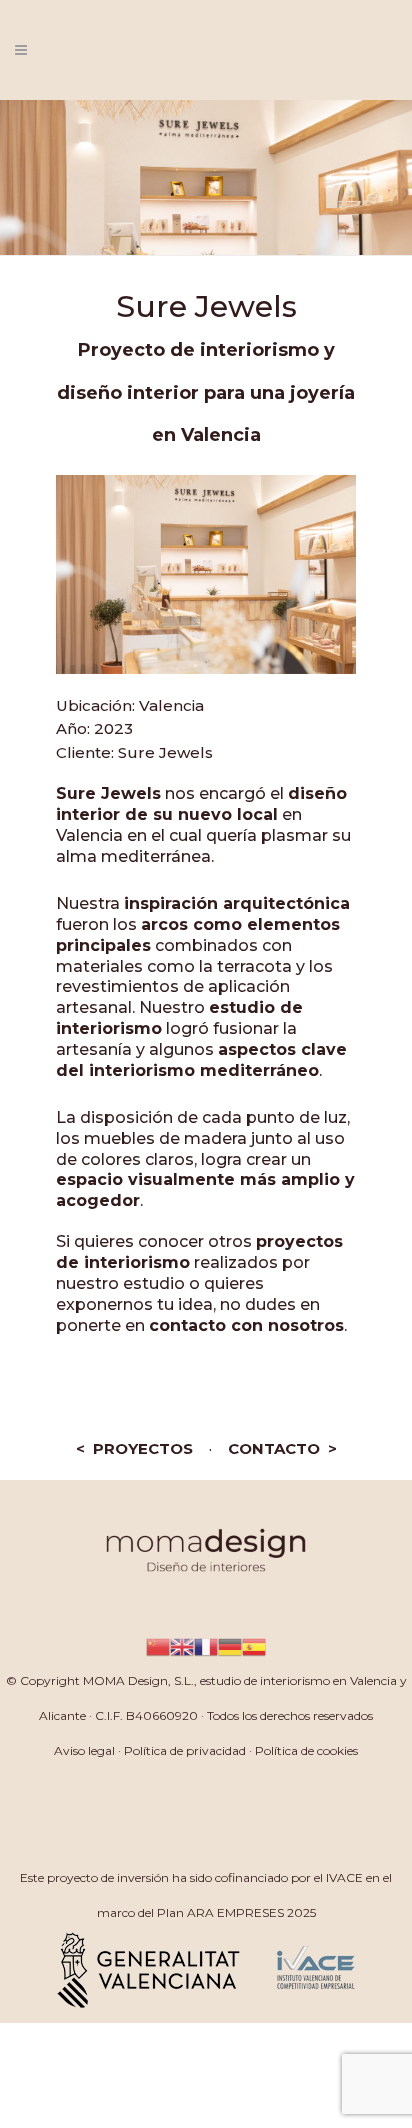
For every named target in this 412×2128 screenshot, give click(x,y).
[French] (206, 1645)
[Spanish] (254, 1645)
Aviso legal (84, 1750)
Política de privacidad (185, 1750)
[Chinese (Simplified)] (158, 1645)
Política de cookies (306, 1750)
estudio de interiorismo (265, 1680)
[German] (230, 1645)
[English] (182, 1645)
